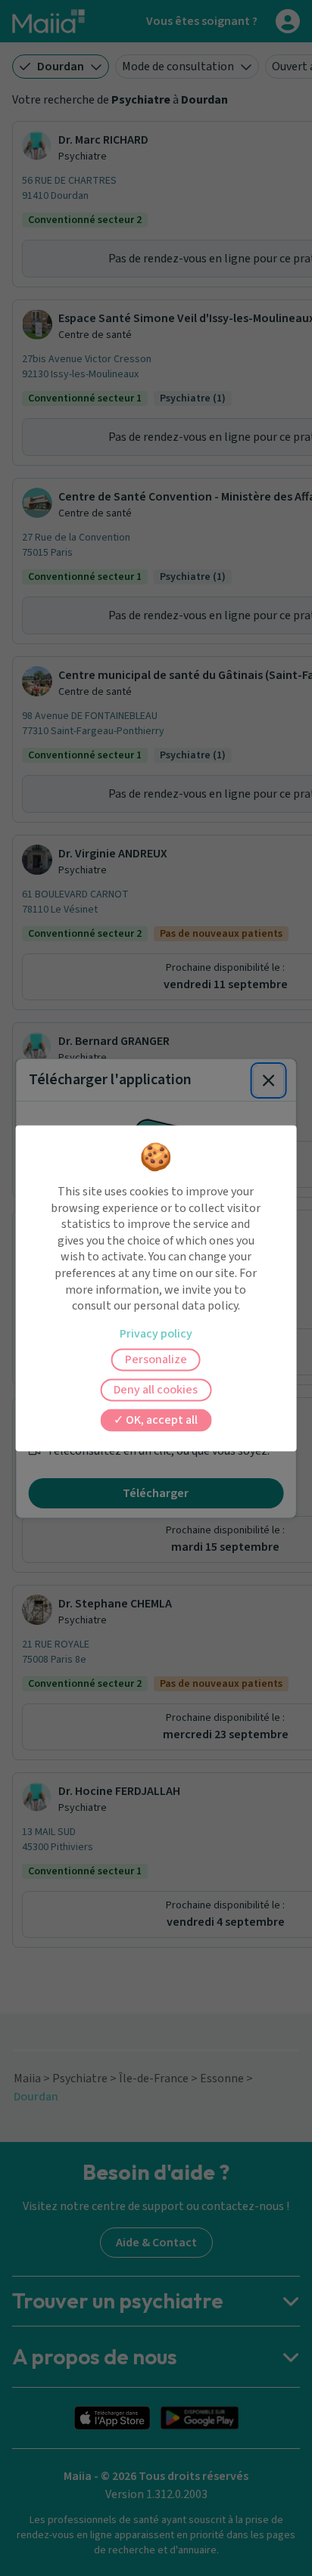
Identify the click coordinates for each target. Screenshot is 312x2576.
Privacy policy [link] (156, 1334)
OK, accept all (161, 1420)
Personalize (156, 1359)
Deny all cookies (156, 1390)
